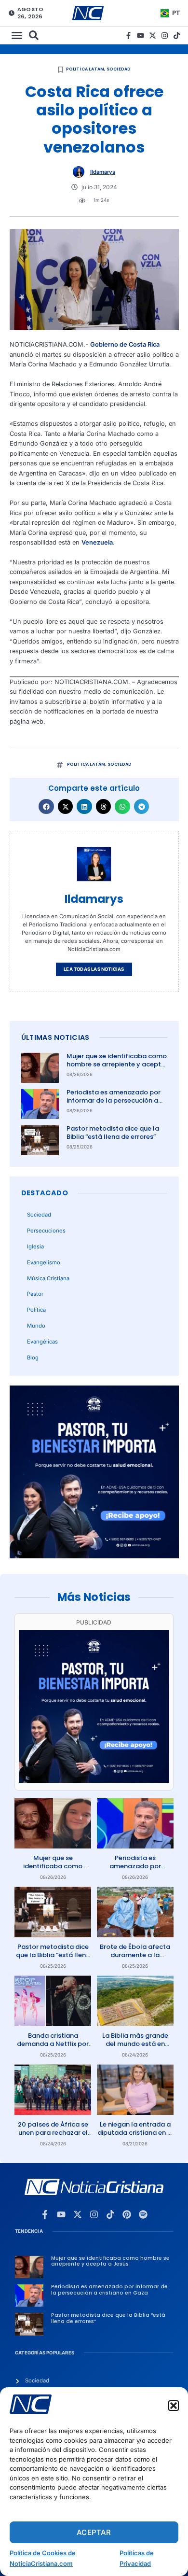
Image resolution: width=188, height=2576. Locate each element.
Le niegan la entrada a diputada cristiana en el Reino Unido (135, 2133)
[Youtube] (141, 35)
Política (36, 1310)
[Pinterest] (127, 2214)
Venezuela (97, 542)
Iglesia (35, 1246)
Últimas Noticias (55, 1037)
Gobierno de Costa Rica (125, 344)
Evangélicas (42, 1342)
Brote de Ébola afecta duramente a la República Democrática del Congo (135, 1959)
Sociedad (119, 69)
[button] (174, 2406)
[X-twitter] (153, 35)
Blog (33, 1358)
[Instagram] (165, 35)
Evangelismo (44, 1262)
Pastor (35, 1294)
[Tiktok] (177, 35)
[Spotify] (143, 2214)
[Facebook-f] (128, 35)
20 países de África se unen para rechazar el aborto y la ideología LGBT (53, 2137)
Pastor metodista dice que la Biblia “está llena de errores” (113, 1133)
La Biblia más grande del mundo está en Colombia (135, 2044)
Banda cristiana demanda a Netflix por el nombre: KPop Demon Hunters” (53, 2048)
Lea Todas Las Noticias (94, 969)
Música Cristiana (48, 1278)
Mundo (36, 1326)
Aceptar (94, 2532)
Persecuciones (46, 1231)
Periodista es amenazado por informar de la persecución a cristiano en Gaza (114, 1100)
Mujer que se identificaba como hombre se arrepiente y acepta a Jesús (117, 1064)
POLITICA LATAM (85, 69)
